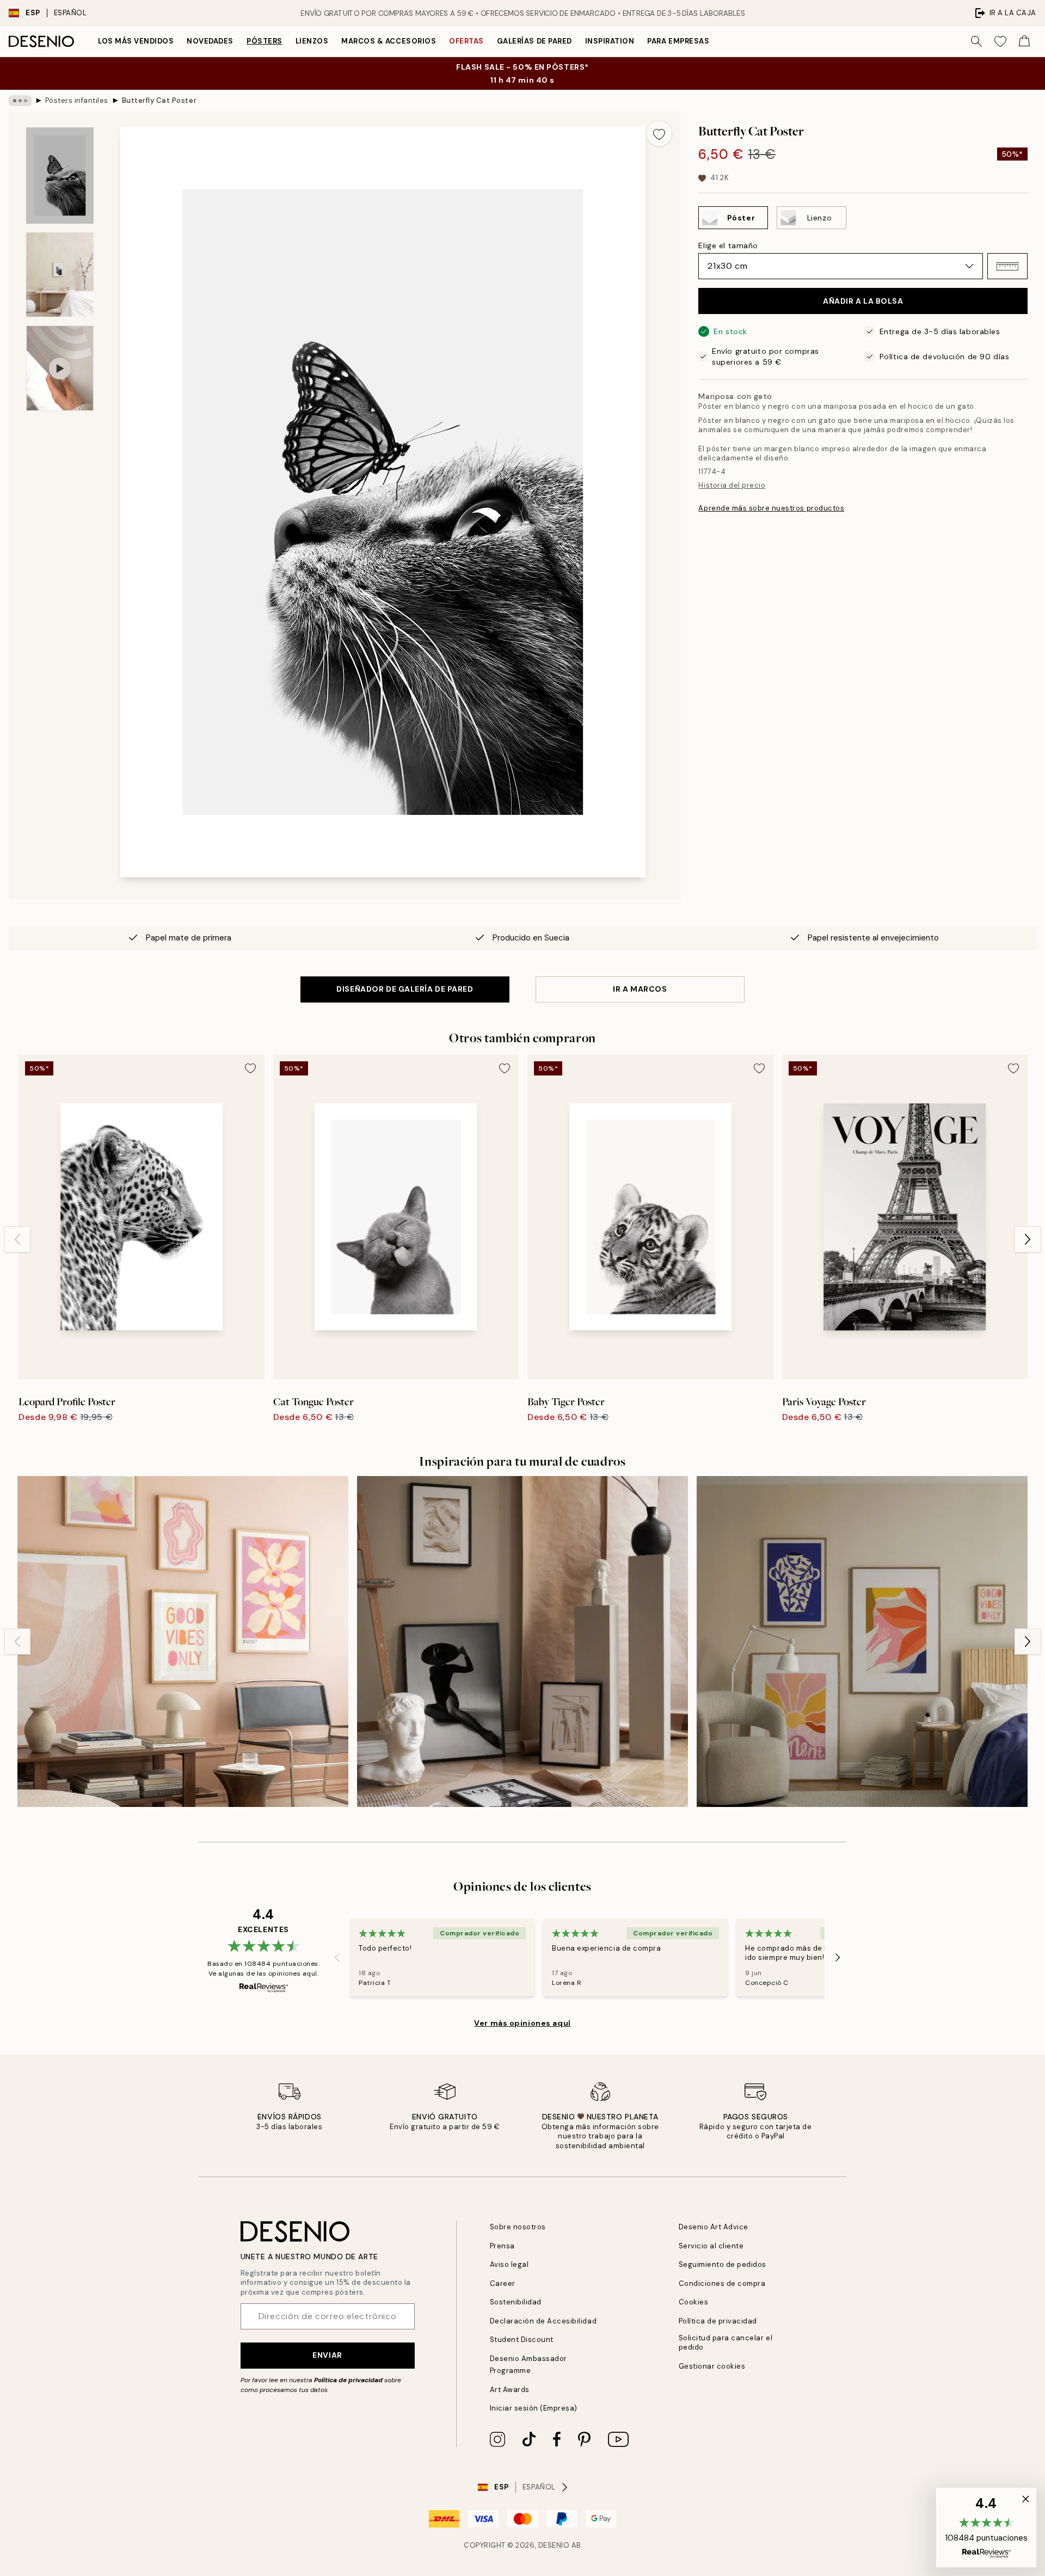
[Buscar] (976, 41)
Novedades (210, 41)
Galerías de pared (534, 41)
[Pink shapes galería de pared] (183, 1641)
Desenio (554, 2545)
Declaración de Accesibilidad (543, 2321)
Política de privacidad (348, 2380)
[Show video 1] (60, 368)
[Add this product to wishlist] (659, 133)
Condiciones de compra (722, 2283)
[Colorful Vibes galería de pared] (862, 1641)
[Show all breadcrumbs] (20, 101)
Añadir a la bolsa (863, 301)
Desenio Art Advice (714, 2227)
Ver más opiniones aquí (522, 2023)
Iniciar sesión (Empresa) (534, 2408)
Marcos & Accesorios (389, 41)
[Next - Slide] (1028, 1239)
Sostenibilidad (516, 2302)
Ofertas (466, 41)
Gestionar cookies (712, 2366)
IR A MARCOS (640, 989)
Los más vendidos (136, 41)
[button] (1007, 266)
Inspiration (610, 41)
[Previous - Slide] (17, 1239)
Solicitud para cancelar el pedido (726, 2343)
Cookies (694, 2302)
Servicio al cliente (711, 2246)
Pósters (265, 41)
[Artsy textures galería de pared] (522, 1641)
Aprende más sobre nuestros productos (771, 508)
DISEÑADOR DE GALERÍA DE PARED (405, 989)
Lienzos (312, 41)
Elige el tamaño (728, 245)
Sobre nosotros (518, 2227)
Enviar (327, 2355)
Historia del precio (732, 485)
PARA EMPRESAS (678, 41)
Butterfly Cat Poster (159, 100)
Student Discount (522, 2340)
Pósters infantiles (77, 100)
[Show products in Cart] (1024, 41)
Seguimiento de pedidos (723, 2264)
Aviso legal (509, 2264)
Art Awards (510, 2390)
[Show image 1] (60, 176)
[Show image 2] (60, 275)
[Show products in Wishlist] (1000, 41)
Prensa (502, 2246)
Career (503, 2283)
